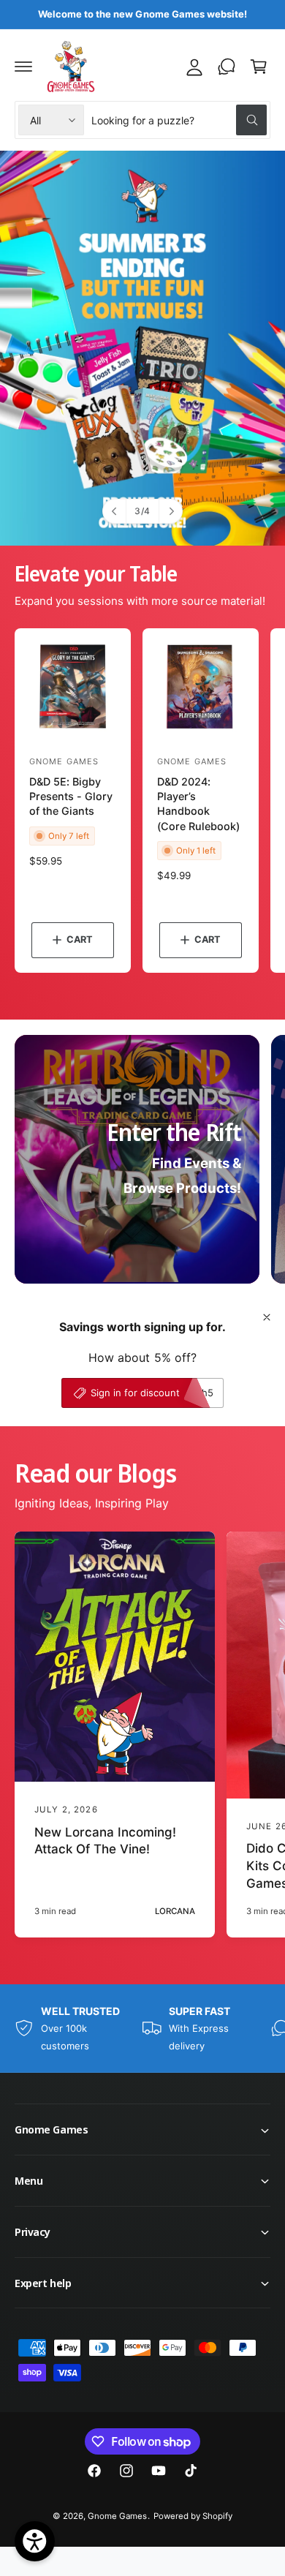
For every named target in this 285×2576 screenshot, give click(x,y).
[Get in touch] (227, 67)
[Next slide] (170, 511)
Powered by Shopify (193, 2516)
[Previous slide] (115, 511)
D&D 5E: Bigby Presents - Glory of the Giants (71, 796)
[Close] (267, 1317)
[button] (23, 67)
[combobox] (179, 120)
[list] (142, 2028)
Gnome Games (117, 2516)
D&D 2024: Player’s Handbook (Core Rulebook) (198, 803)
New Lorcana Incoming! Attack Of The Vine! (105, 1841)
